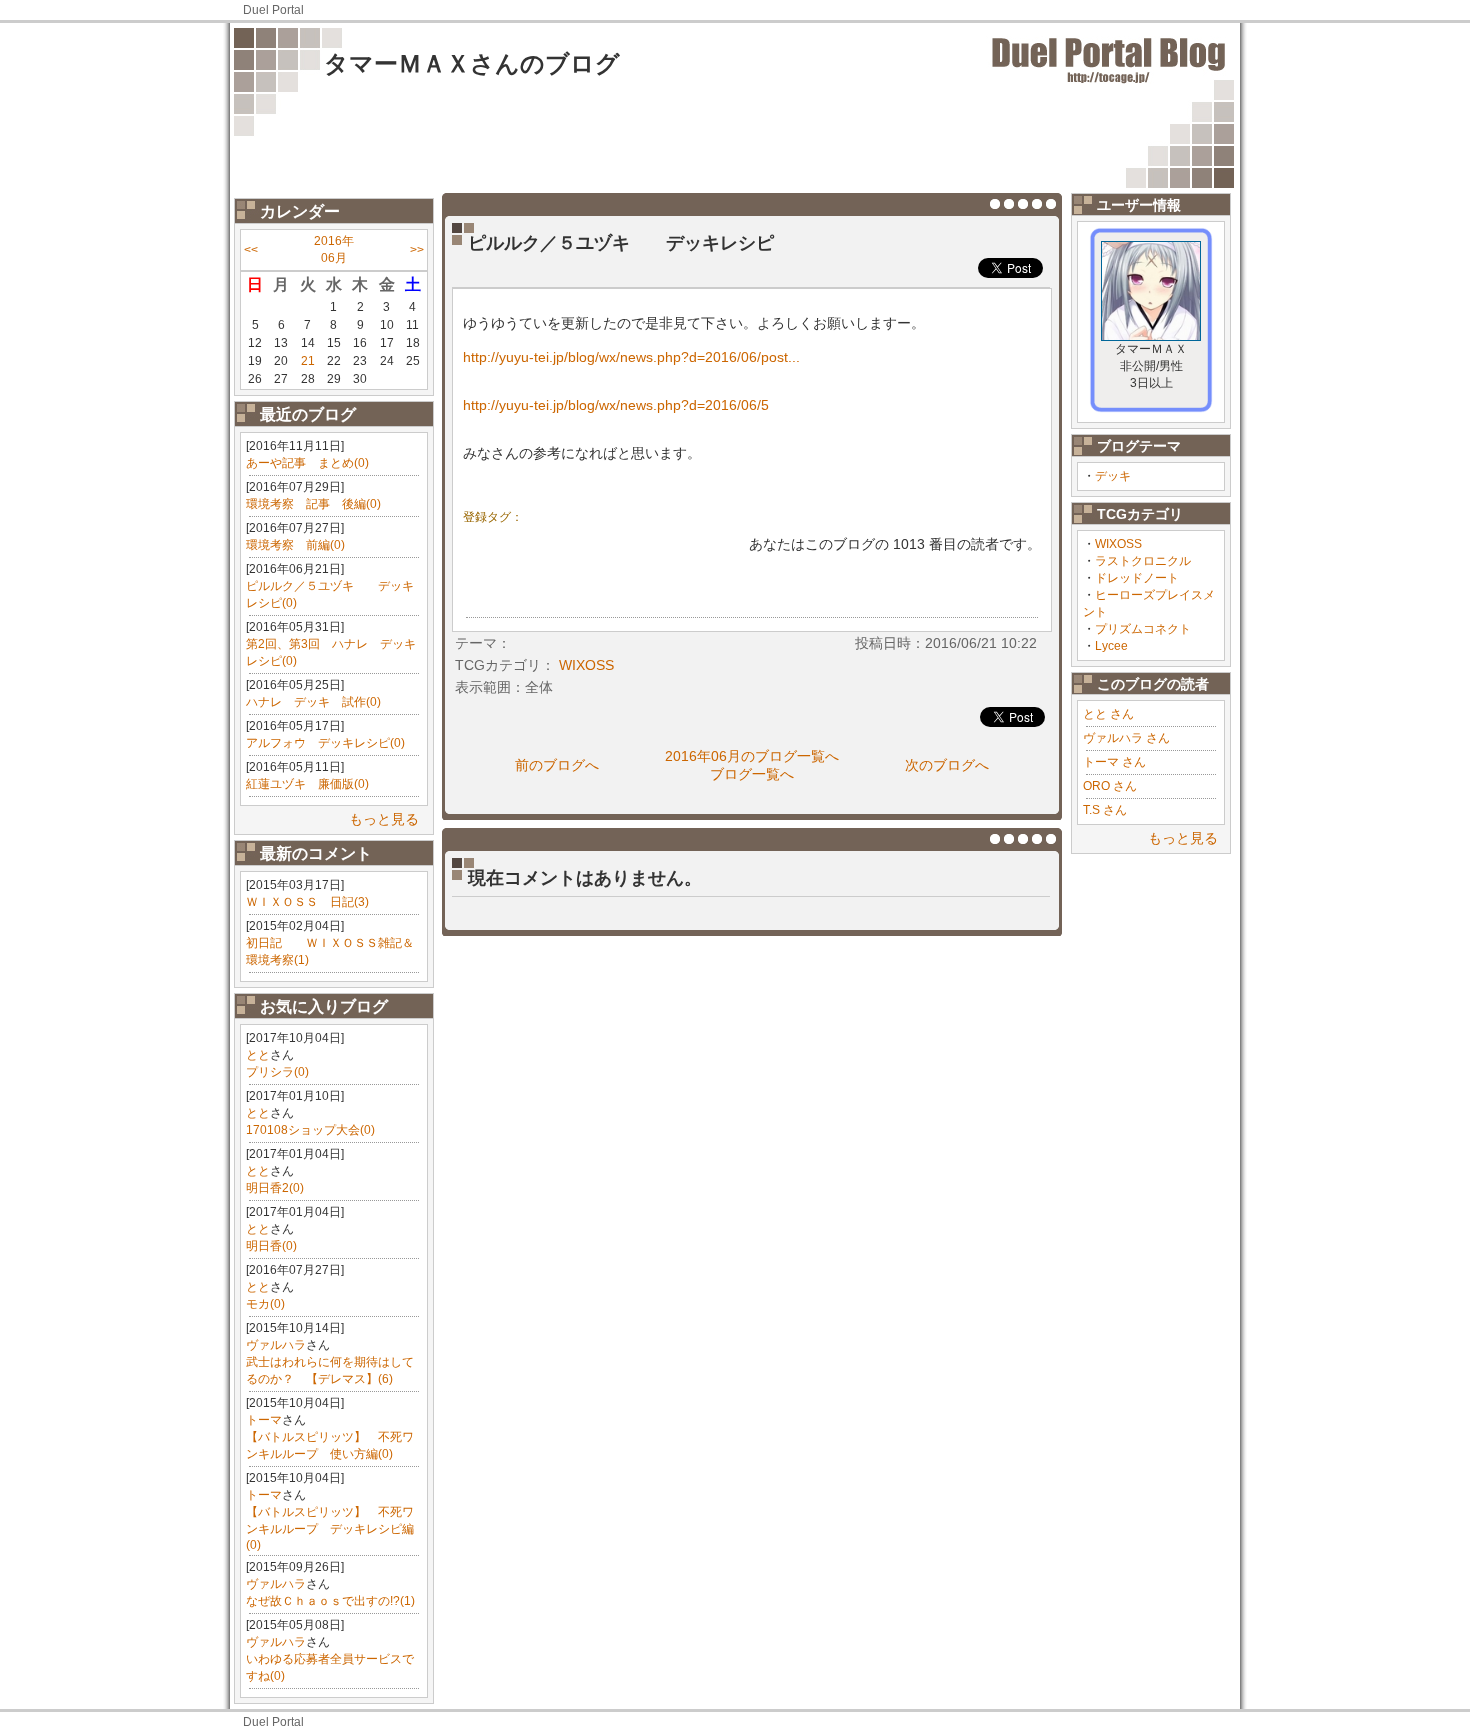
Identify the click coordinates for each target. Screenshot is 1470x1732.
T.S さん (1105, 810)
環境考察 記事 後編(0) (313, 504)
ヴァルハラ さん (1126, 738)
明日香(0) (271, 1246)
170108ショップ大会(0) (310, 1130)
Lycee (1111, 646)
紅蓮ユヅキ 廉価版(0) (307, 784)
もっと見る (384, 819)
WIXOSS (1118, 544)
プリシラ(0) (277, 1072)
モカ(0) (265, 1304)
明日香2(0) (275, 1188)
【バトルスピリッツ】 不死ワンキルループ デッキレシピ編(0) (330, 1528)
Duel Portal (273, 10)
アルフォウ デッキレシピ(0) (325, 743)
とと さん (1108, 714)
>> (417, 250)
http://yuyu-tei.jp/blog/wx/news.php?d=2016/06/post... (631, 357)
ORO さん (1110, 786)
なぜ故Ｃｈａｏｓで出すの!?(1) (330, 1601)
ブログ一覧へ (752, 774)
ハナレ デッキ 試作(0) (313, 702)
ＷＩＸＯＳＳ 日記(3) (307, 902)
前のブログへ (557, 765)
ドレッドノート (1137, 578)
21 (308, 361)
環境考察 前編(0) (295, 545)
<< (251, 250)
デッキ (1113, 476)
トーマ (264, 1420)
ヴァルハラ (276, 1345)
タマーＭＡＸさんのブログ (472, 63)
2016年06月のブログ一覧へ (752, 756)
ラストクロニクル (1143, 561)
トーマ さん (1114, 762)
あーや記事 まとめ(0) (307, 463)
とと (258, 1055)
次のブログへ (947, 765)
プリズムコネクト (1143, 629)
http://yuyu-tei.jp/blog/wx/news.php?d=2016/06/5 (616, 405)
